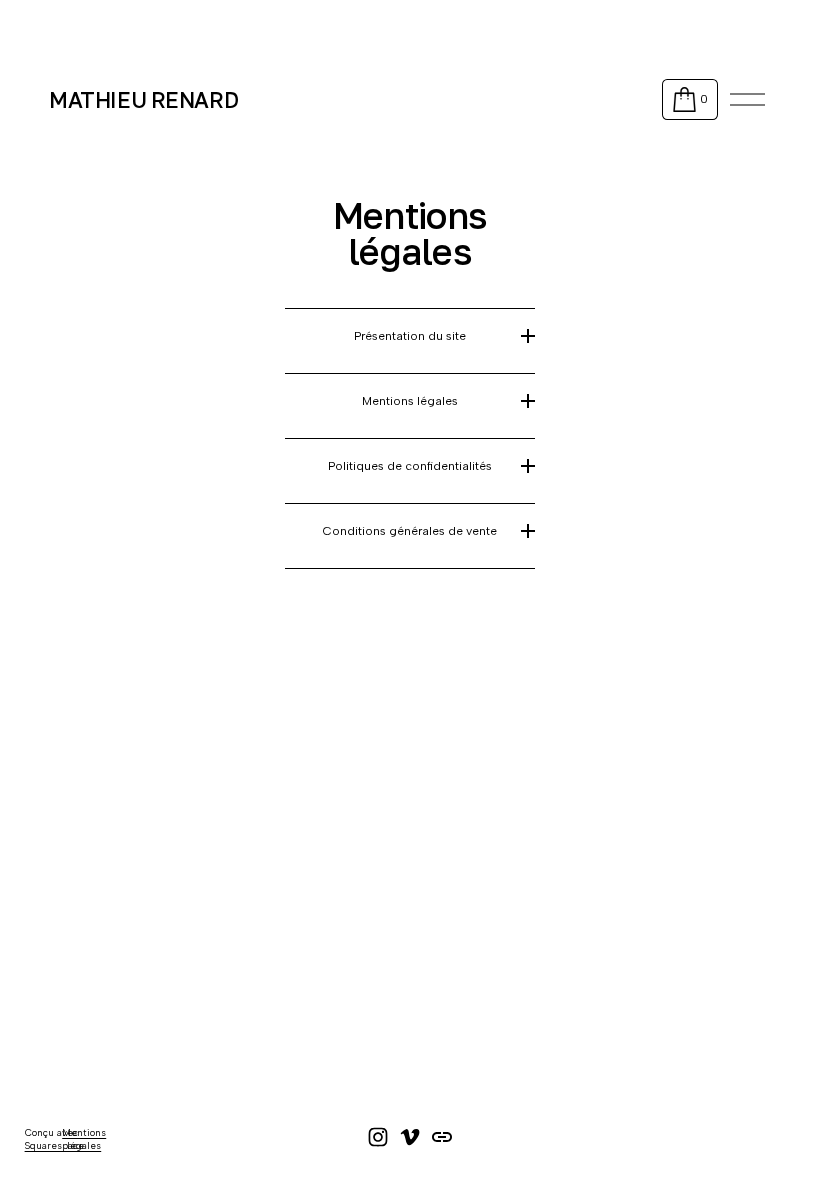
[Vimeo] (410, 1137)
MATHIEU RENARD (143, 100)
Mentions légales (84, 1138)
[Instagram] (378, 1137)
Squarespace (54, 1145)
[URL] (442, 1137)
